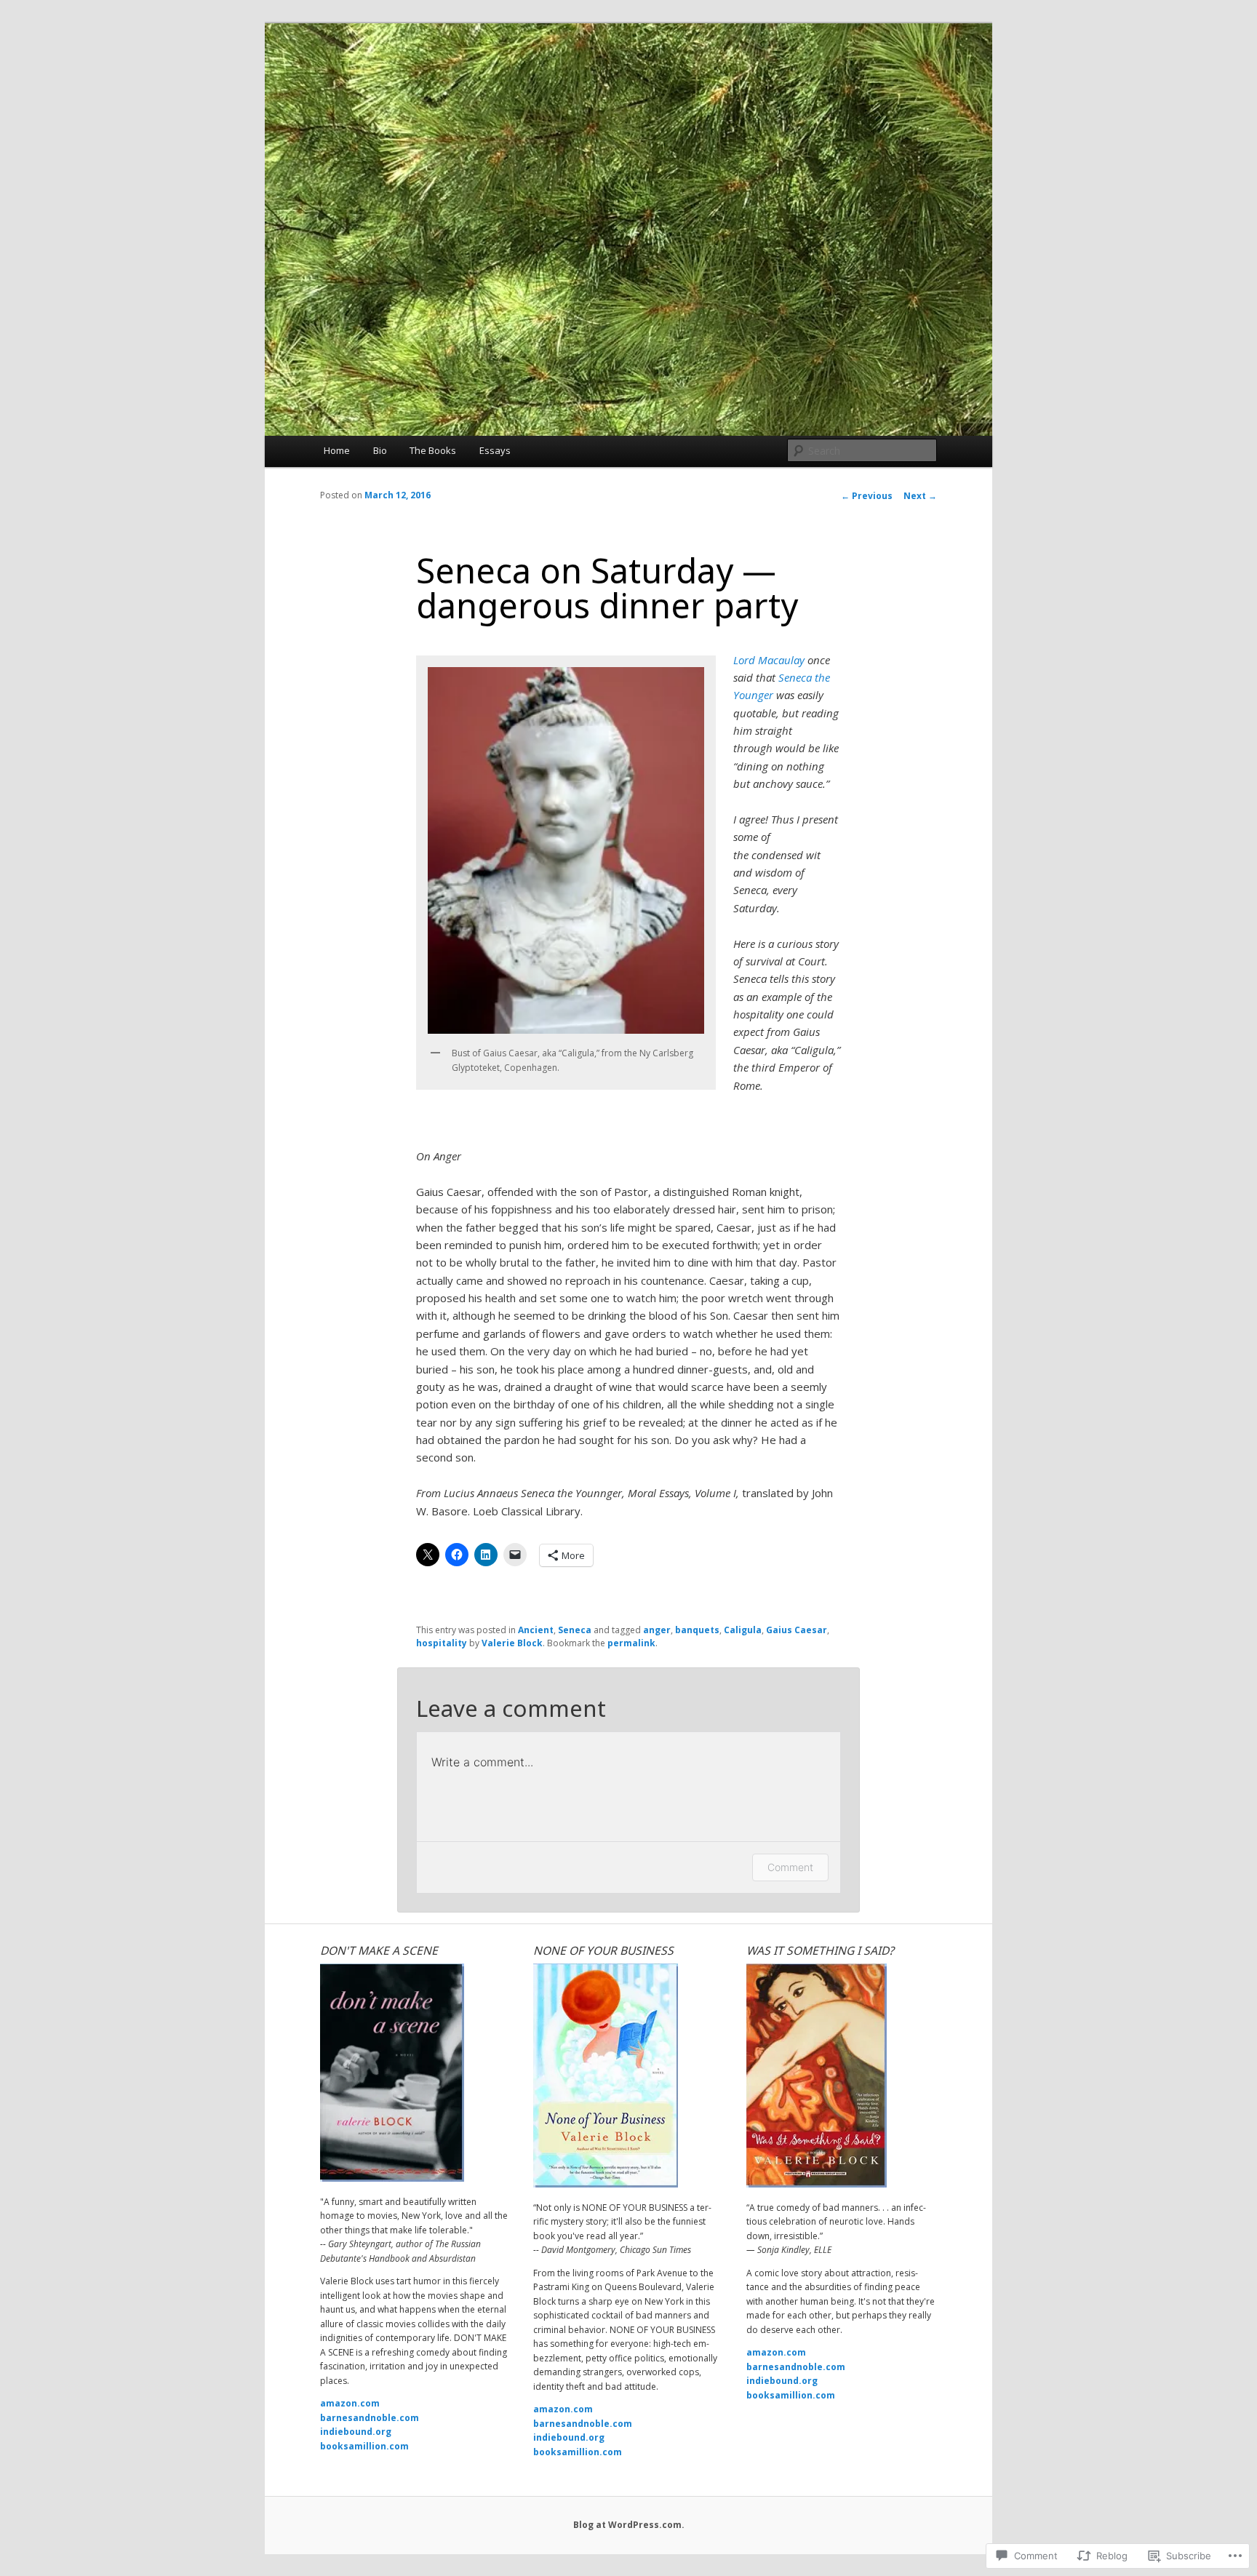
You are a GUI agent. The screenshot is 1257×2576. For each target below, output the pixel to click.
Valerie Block (512, 1643)
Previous (867, 496)
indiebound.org (356, 2432)
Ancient (536, 1630)
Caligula (743, 1630)
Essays (495, 450)
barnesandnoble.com (370, 2418)
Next (920, 496)
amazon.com (350, 2403)
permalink (631, 1643)
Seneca (575, 1630)
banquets (697, 1630)
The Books (433, 450)
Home (337, 450)
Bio (380, 450)
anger (657, 1630)
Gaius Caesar (797, 1630)
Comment (790, 1867)
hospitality (442, 1643)
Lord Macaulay (769, 660)
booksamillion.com (364, 2446)
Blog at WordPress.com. (629, 2525)
